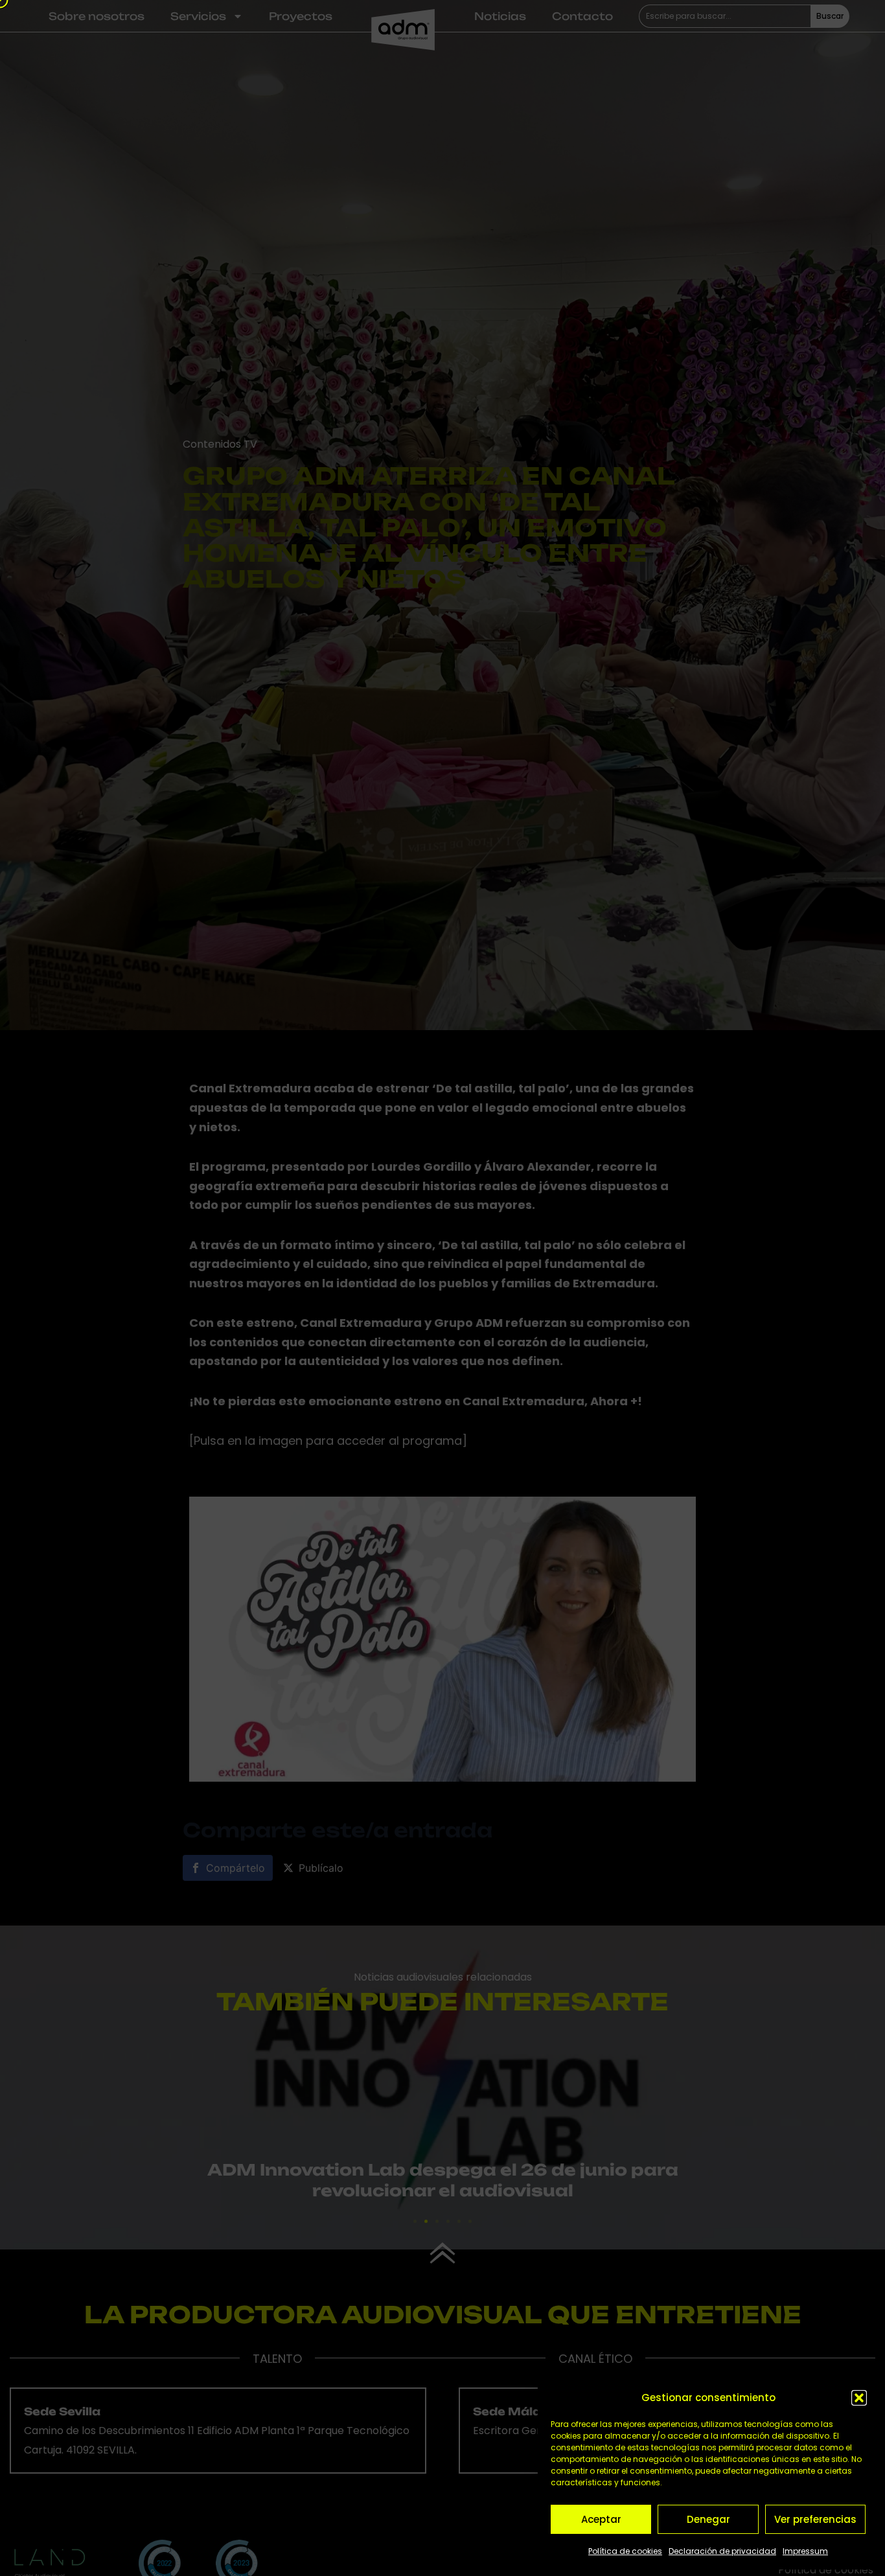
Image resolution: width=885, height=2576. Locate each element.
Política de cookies (625, 2551)
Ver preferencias (815, 2519)
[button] (859, 2398)
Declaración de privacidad (722, 2551)
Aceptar (601, 2519)
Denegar (708, 2519)
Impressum (805, 2551)
